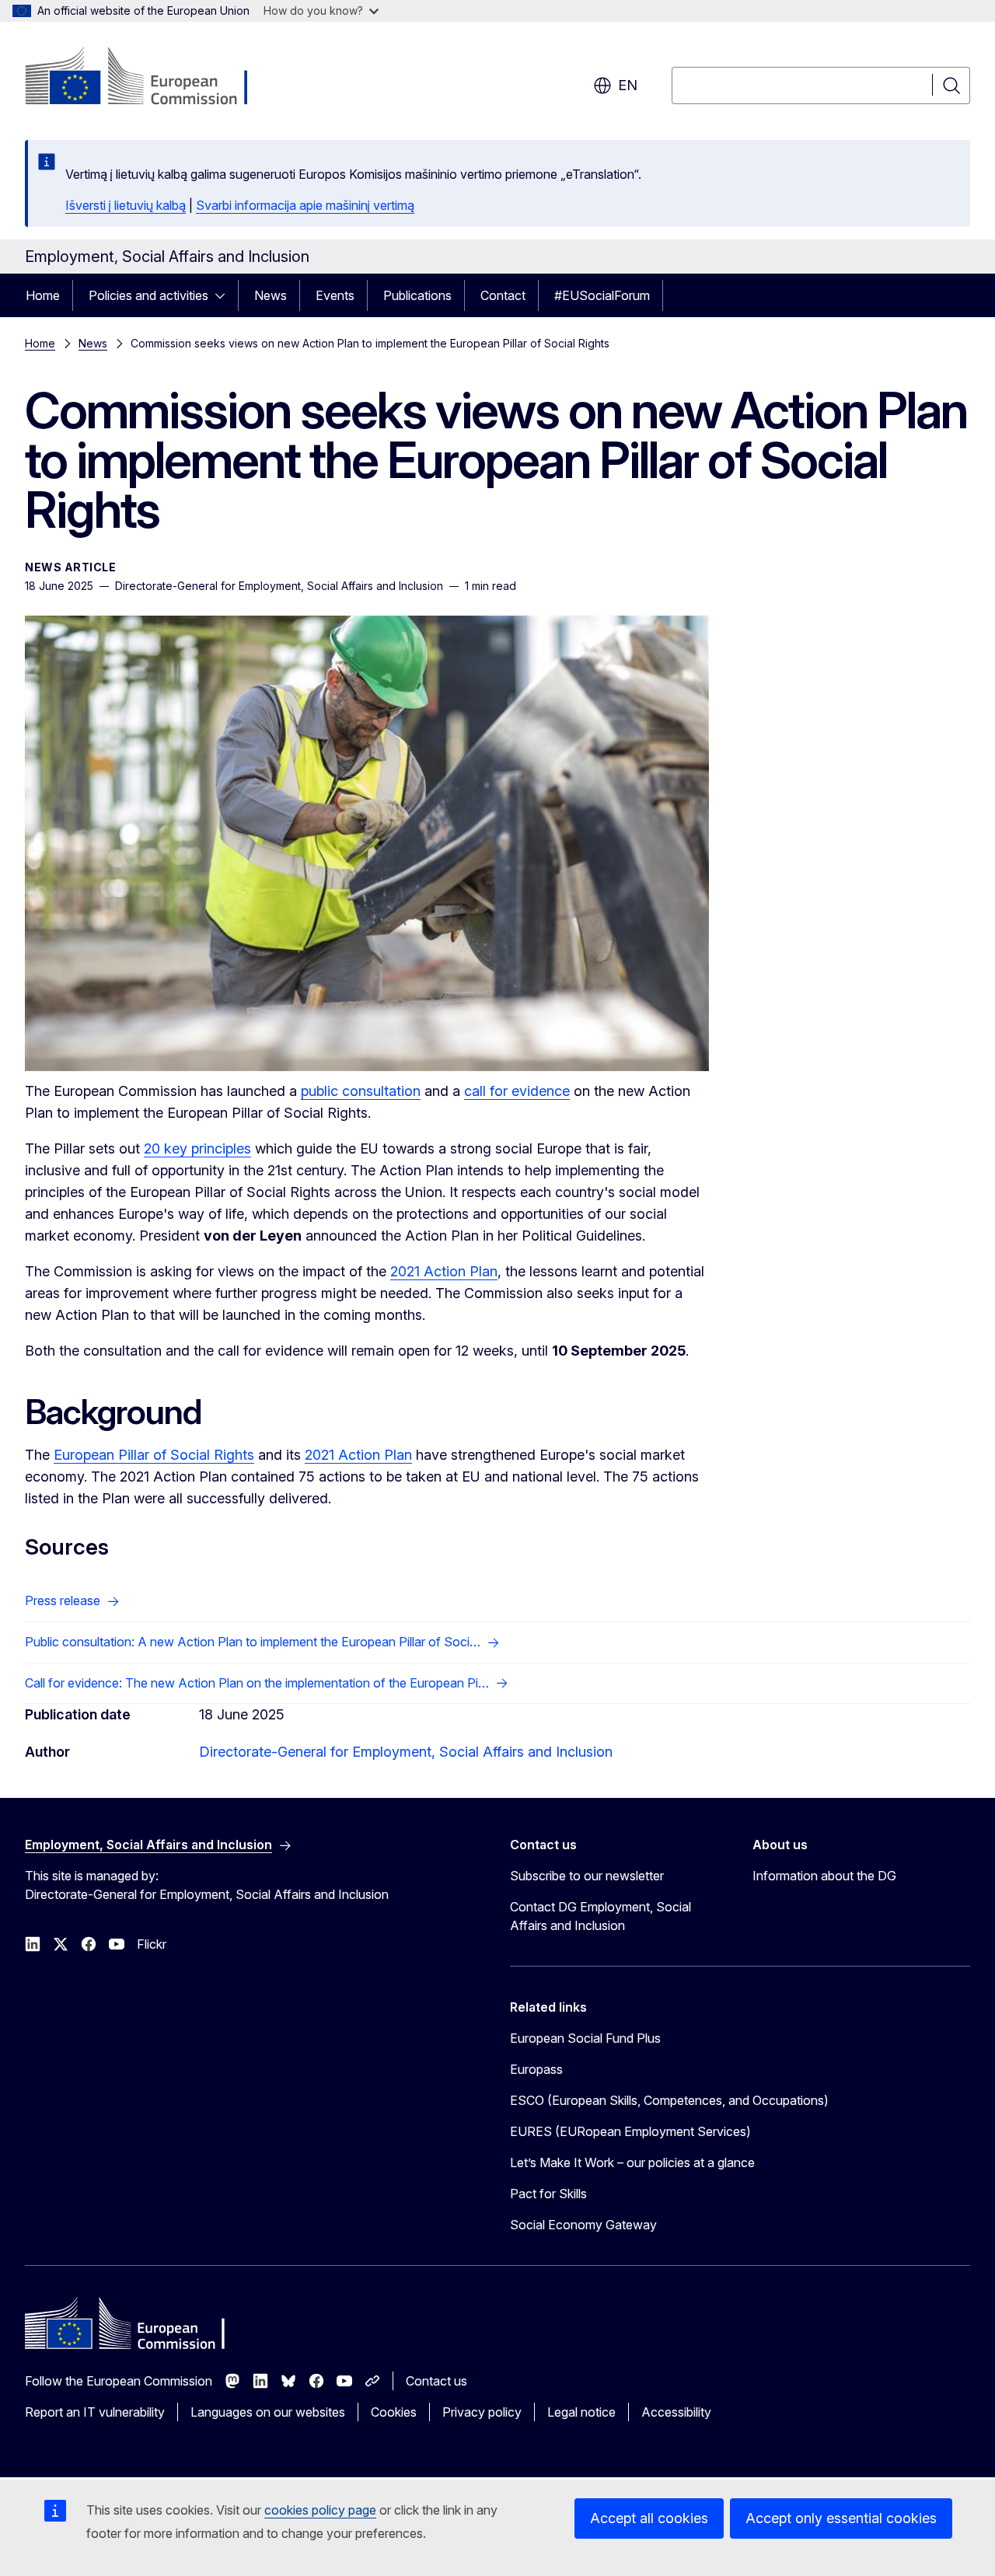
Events (335, 295)
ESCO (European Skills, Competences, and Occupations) (669, 2100)
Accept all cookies (649, 2518)
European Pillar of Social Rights (154, 1455)
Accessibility (676, 2412)
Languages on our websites (268, 2412)
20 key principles (197, 1148)
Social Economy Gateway (583, 2225)
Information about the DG (824, 1876)
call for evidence (517, 1091)
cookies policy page (320, 2510)
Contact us (436, 2381)
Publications (417, 295)
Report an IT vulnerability (95, 2412)
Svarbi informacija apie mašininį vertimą (305, 205)
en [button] (628, 85)
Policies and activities (148, 295)
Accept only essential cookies (841, 2518)
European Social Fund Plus (585, 2038)
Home (43, 295)
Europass (536, 2069)
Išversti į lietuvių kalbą (126, 205)
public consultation (361, 1091)
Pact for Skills (548, 2194)
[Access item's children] (225, 295)
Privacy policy (482, 2412)
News (271, 295)
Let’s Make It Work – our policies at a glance (632, 2162)
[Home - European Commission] (150, 78)
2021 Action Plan (444, 1271)
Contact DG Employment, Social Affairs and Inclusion (600, 1916)
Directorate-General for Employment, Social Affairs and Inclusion (406, 1752)
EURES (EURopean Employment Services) (630, 2131)
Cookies (394, 2412)
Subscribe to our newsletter (587, 1876)
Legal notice (581, 2412)
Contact (503, 295)
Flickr (152, 1944)
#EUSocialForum (602, 295)
